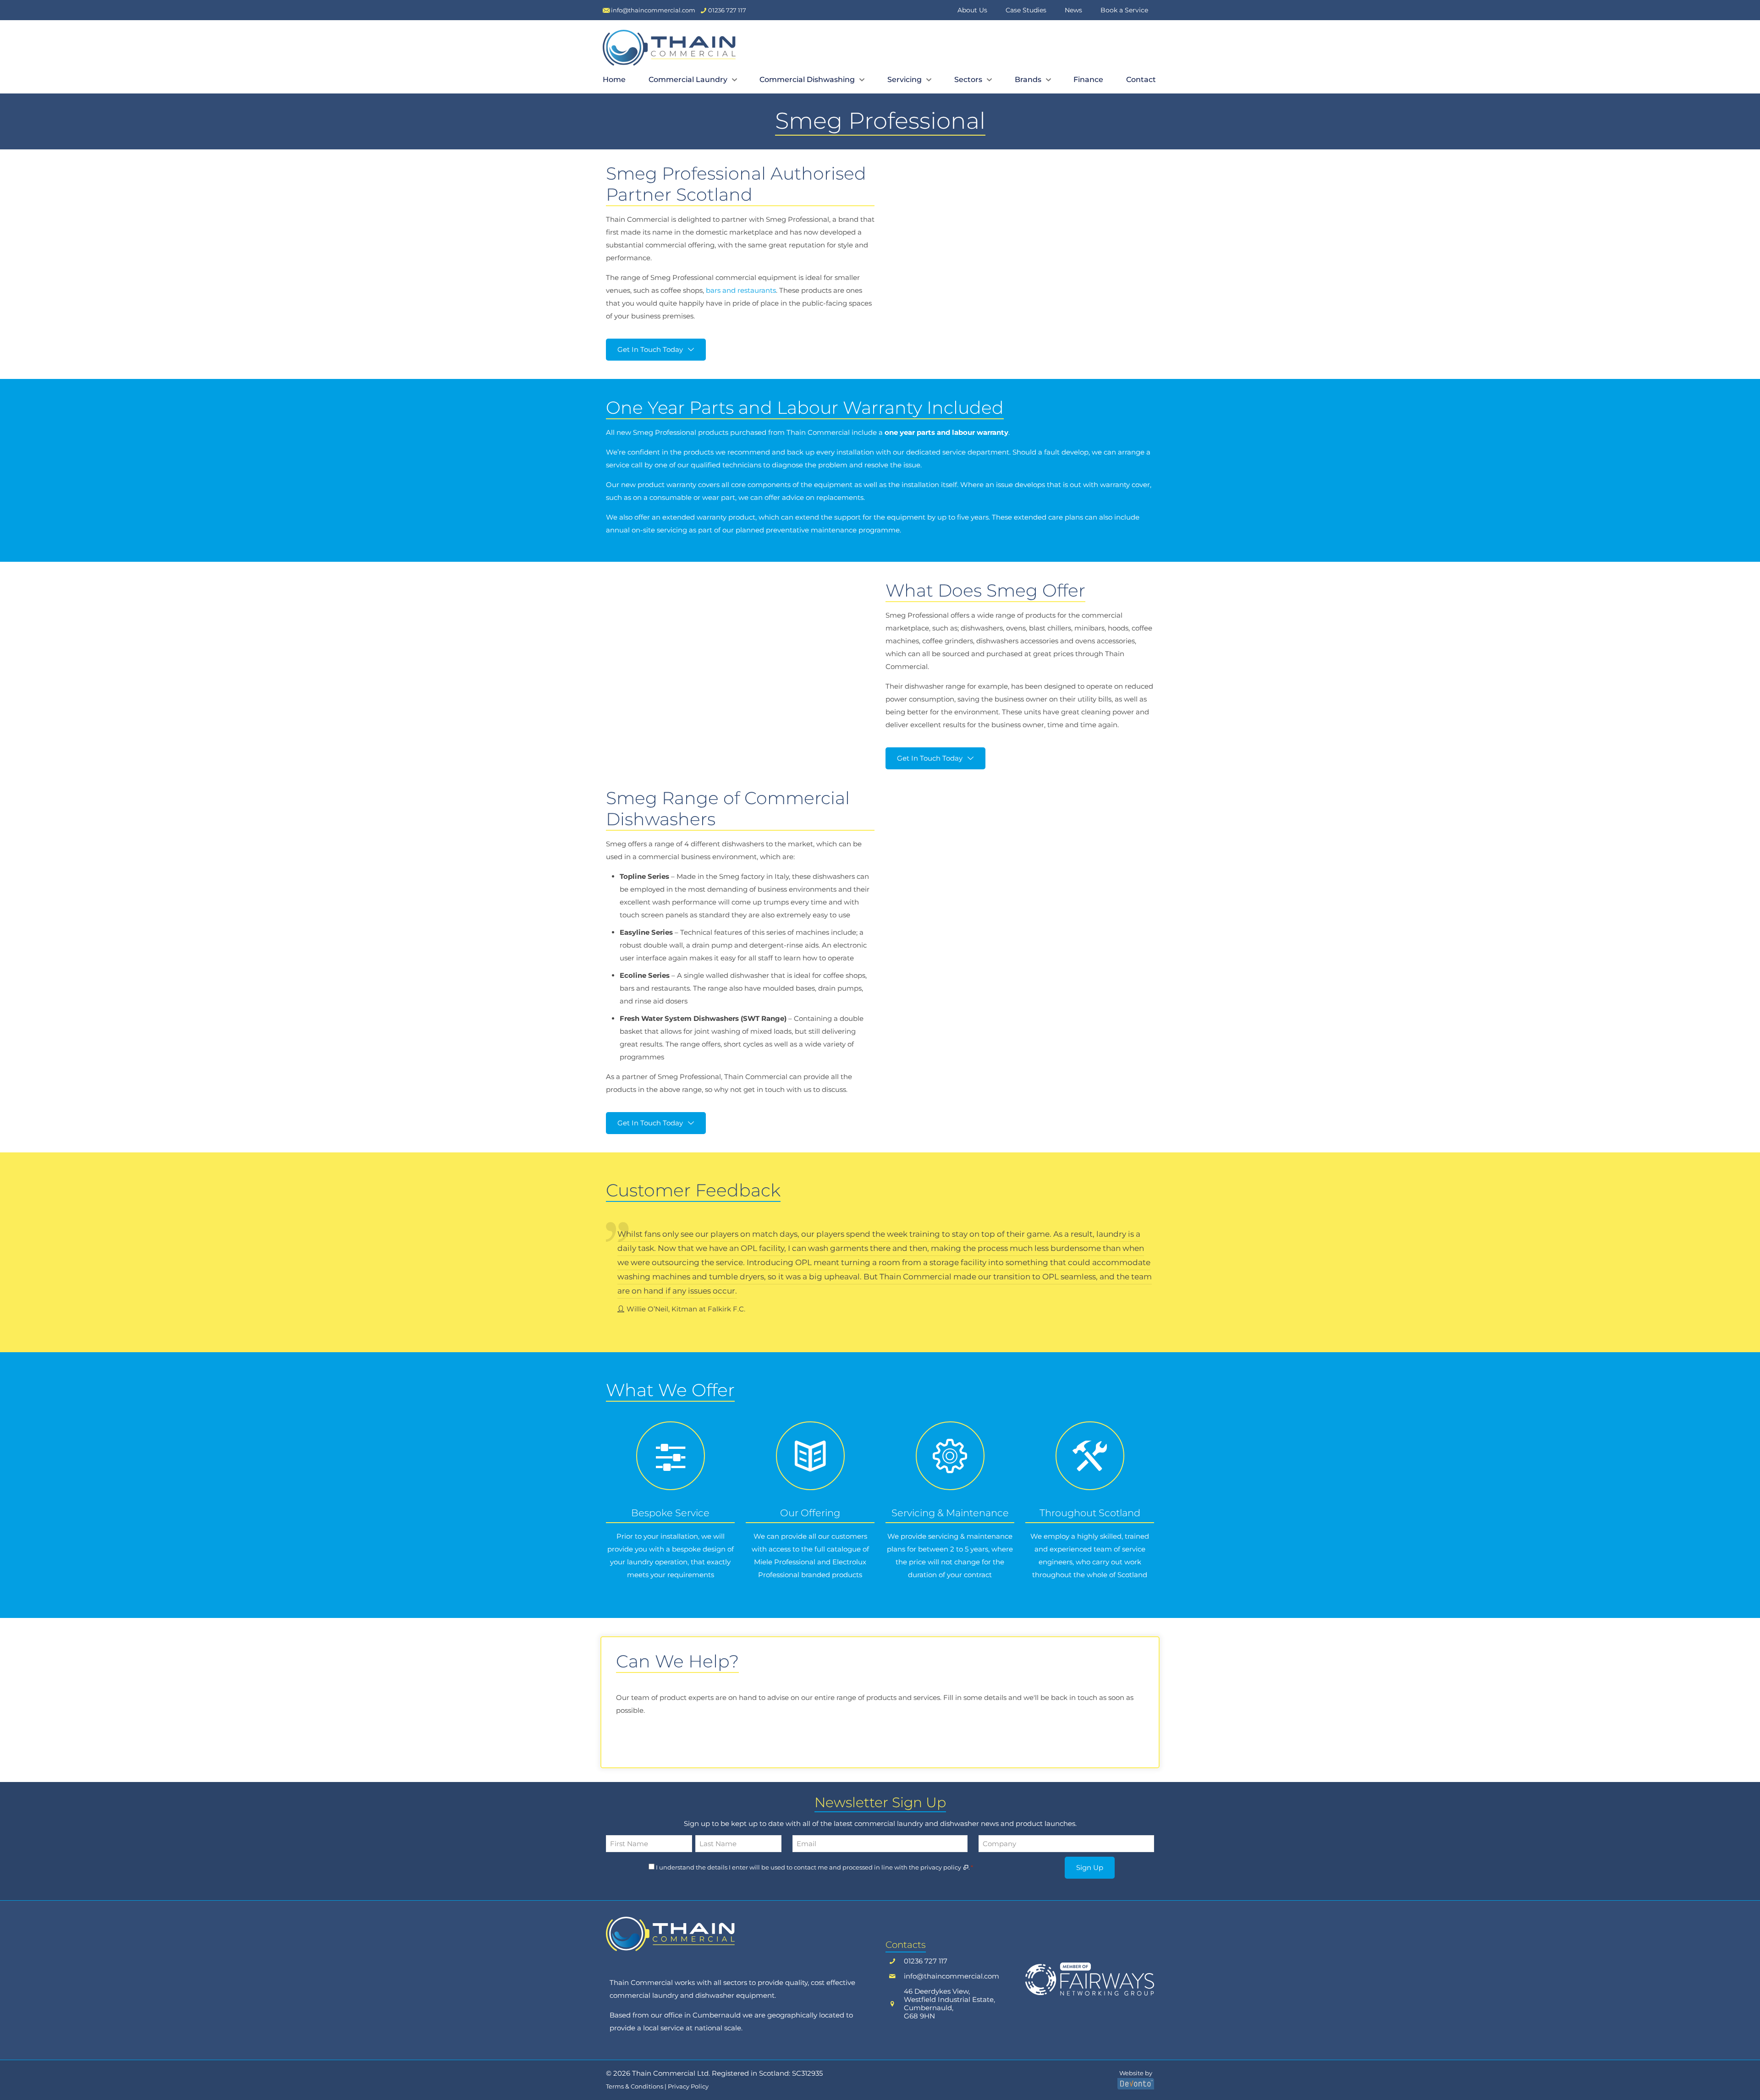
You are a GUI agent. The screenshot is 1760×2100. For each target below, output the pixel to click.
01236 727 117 (926, 1961)
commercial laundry (644, 1995)
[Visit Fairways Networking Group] (1090, 1979)
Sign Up (1090, 1867)
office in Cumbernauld (702, 2015)
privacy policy (941, 1867)
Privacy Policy (688, 2086)
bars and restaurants (741, 290)
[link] (670, 1934)
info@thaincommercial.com (951, 1976)
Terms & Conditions (635, 2086)
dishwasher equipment (735, 1995)
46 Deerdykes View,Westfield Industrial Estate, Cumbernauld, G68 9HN (949, 2004)
